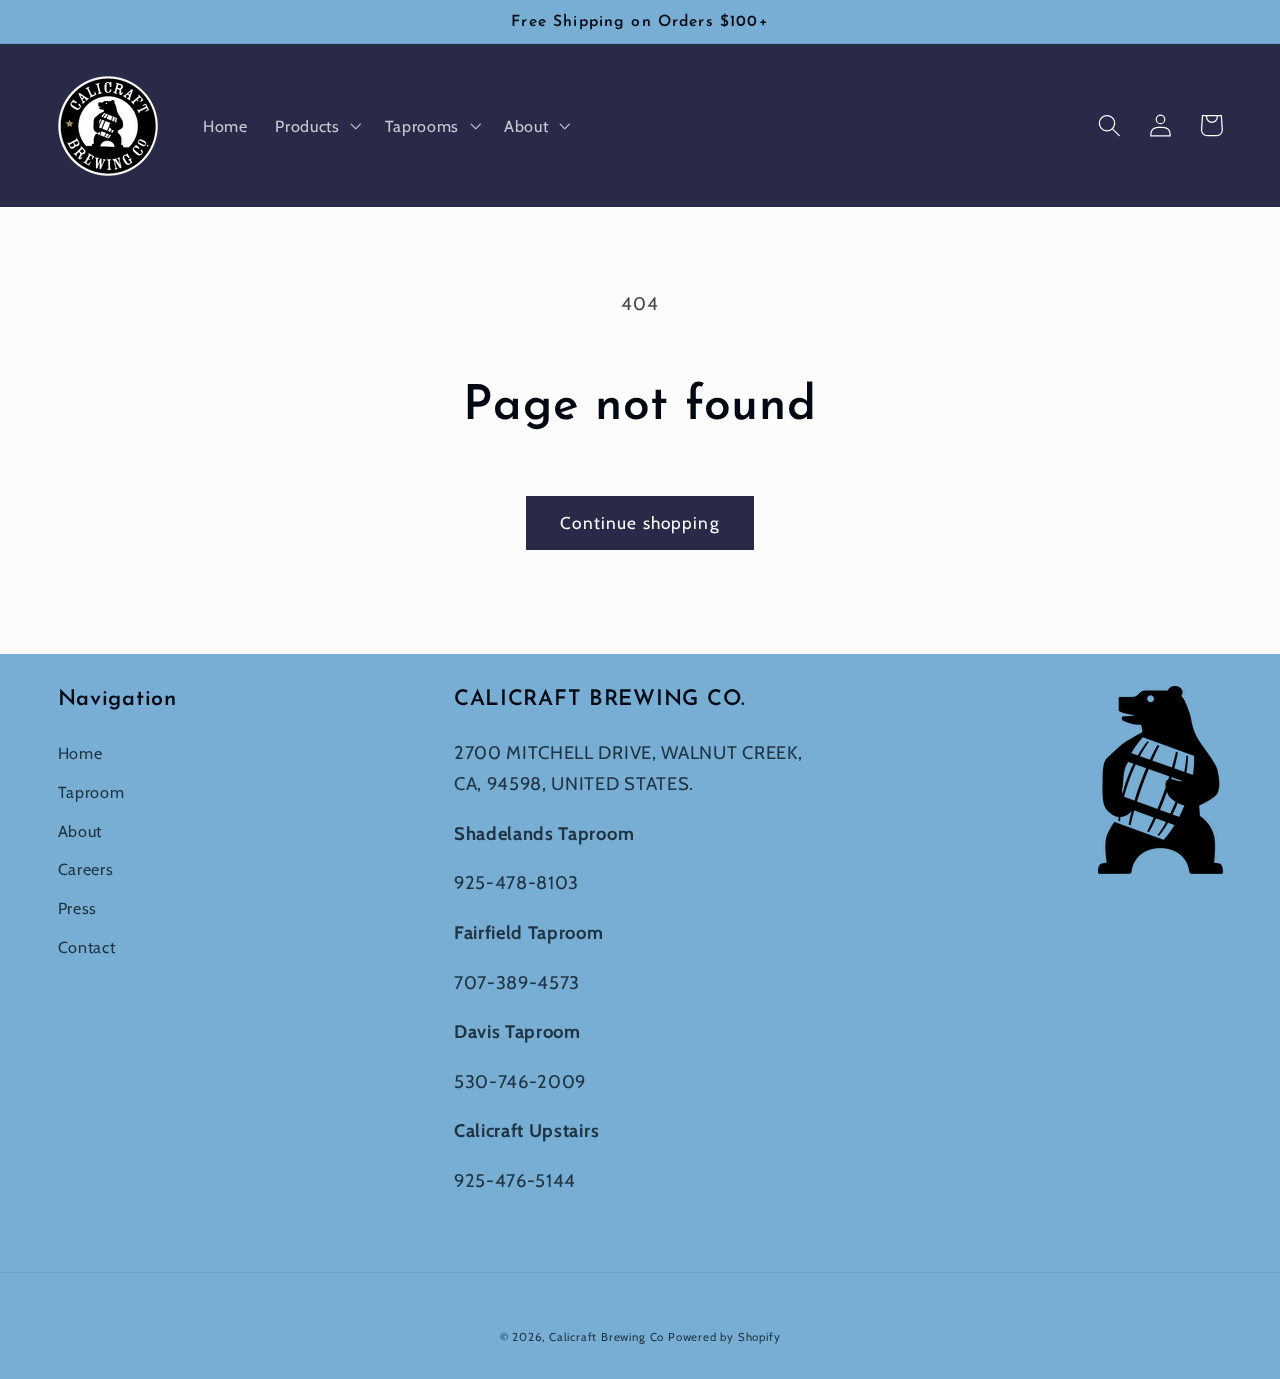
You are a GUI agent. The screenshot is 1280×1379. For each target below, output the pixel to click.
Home (80, 753)
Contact (87, 947)
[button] (315, 126)
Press (77, 908)
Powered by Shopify (724, 1337)
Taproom (91, 792)
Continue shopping (640, 522)
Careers (86, 869)
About (80, 831)
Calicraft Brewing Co (606, 1337)
